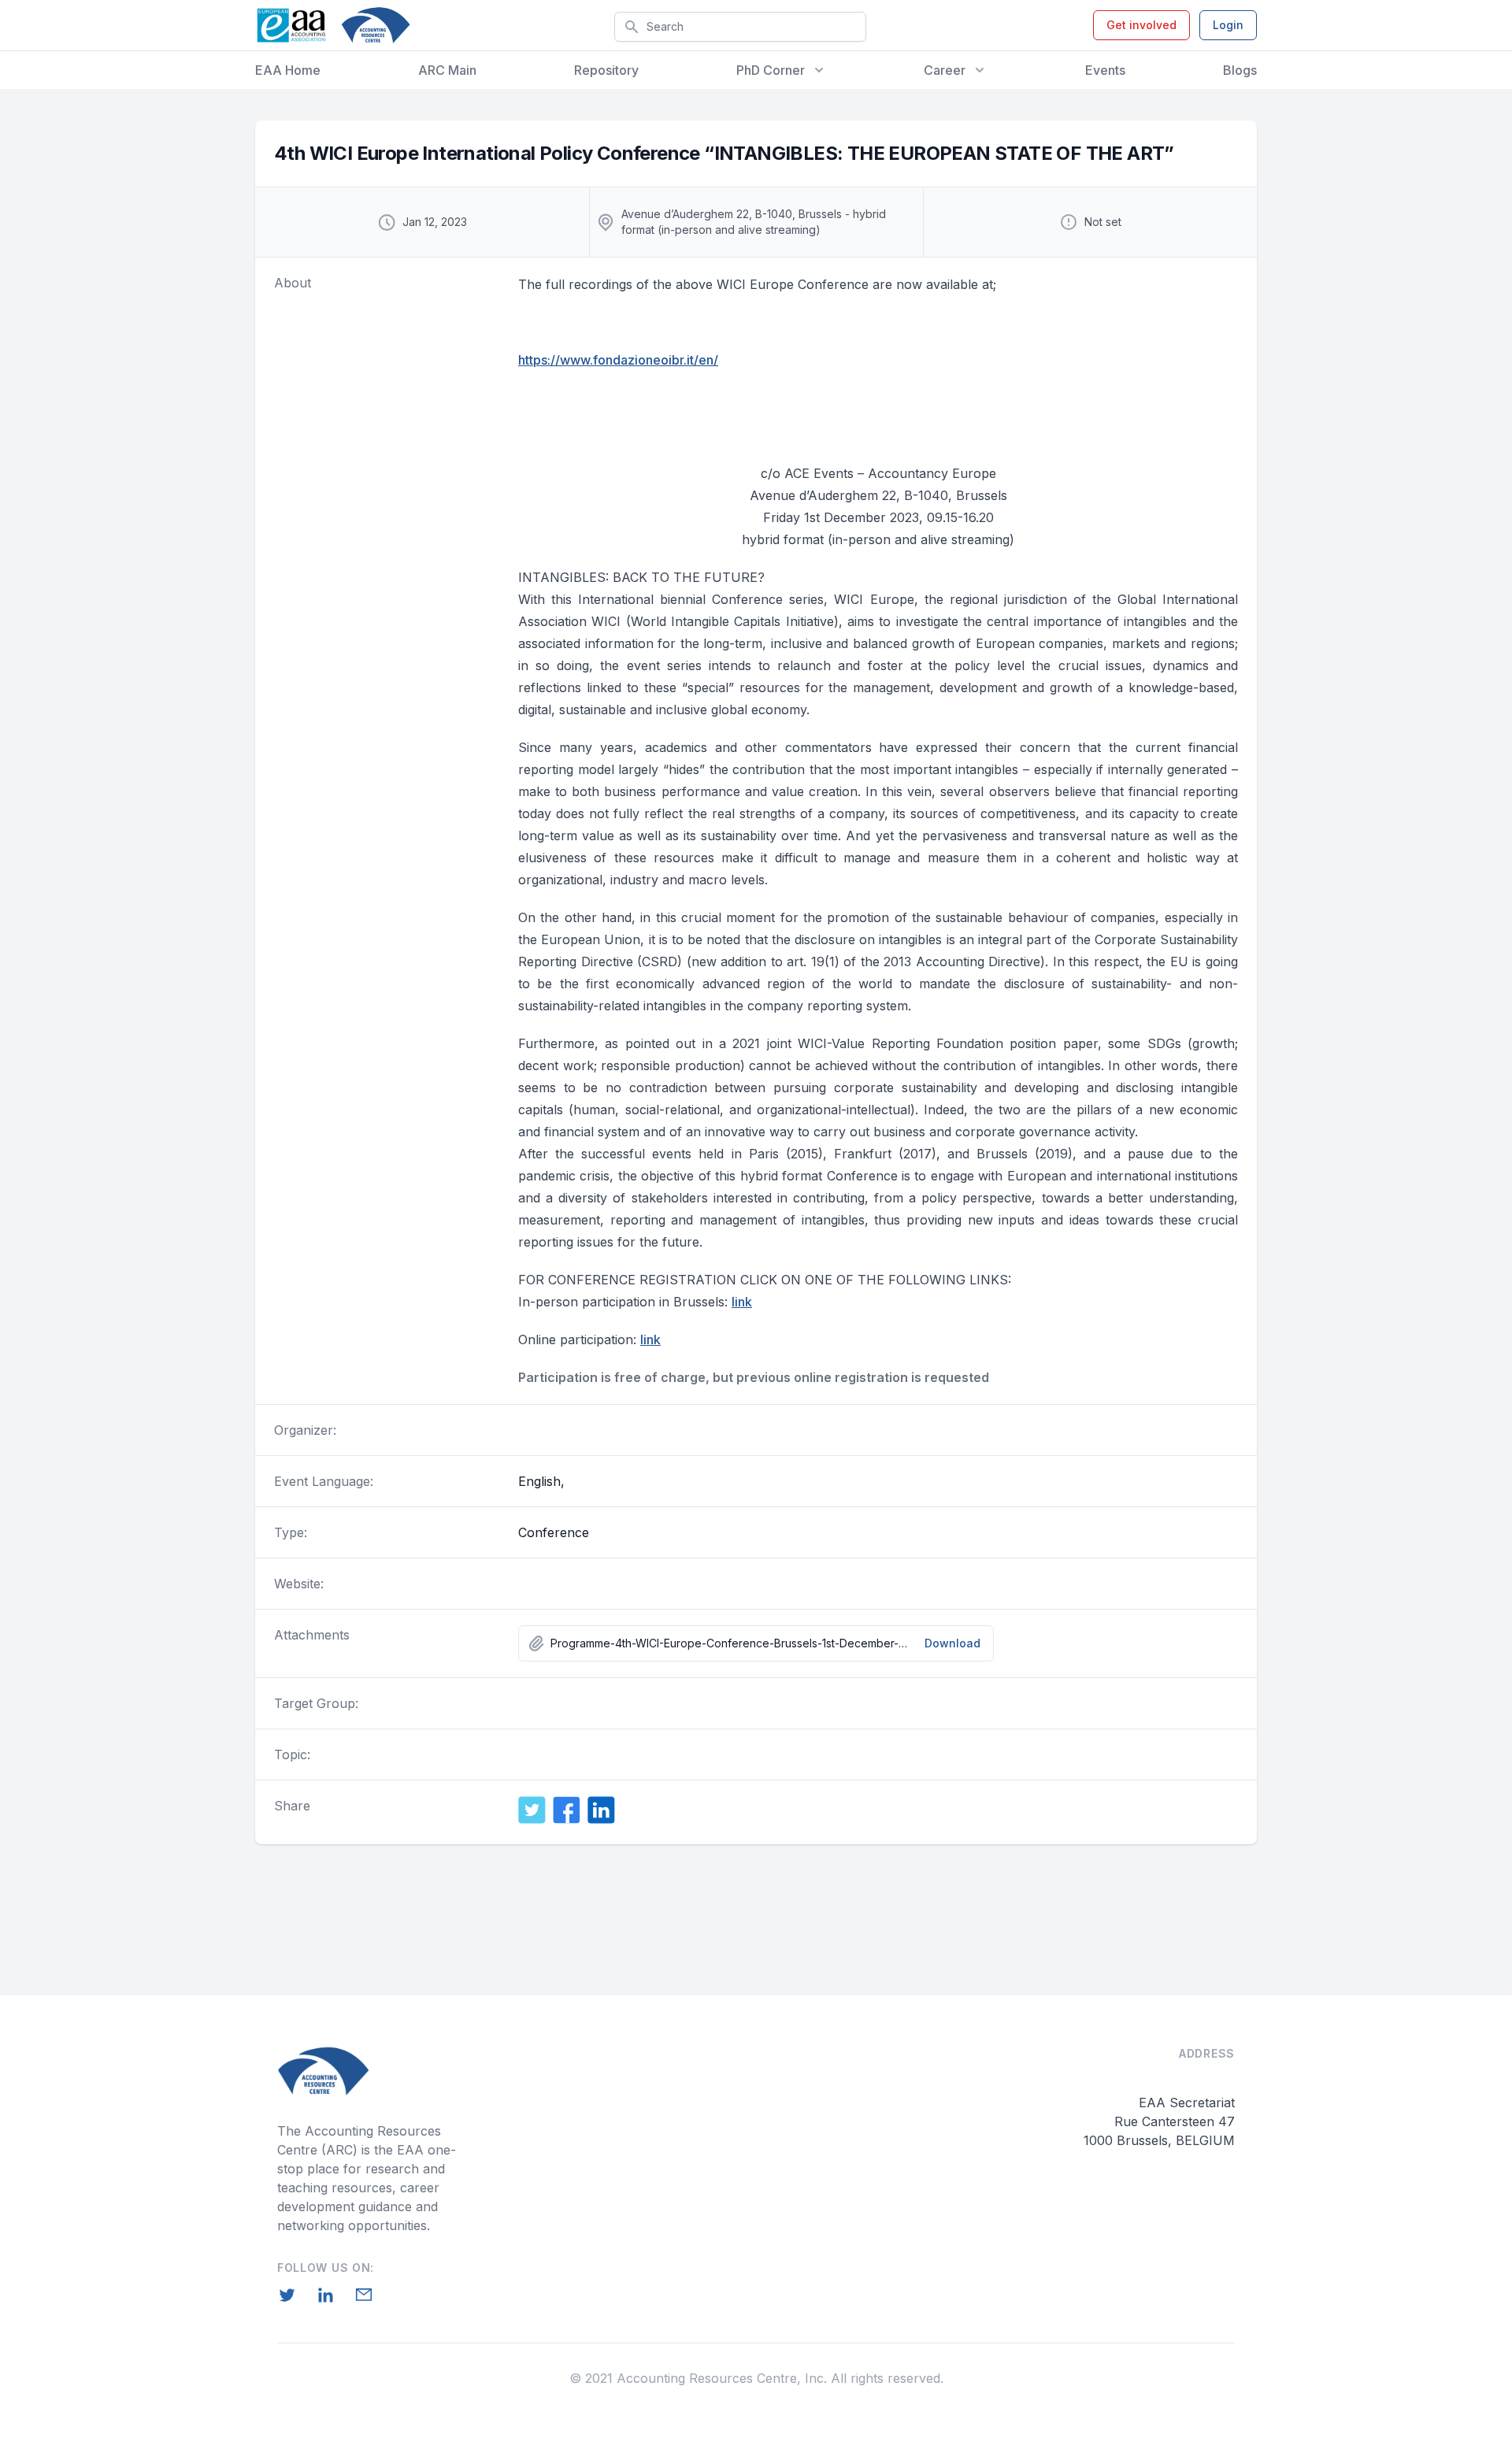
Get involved (1141, 25)
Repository (606, 70)
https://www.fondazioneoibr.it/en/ (618, 360)
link (742, 1302)
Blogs (1240, 70)
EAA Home (288, 70)
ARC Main (447, 70)
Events (1105, 70)
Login (1228, 25)
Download (952, 1643)
